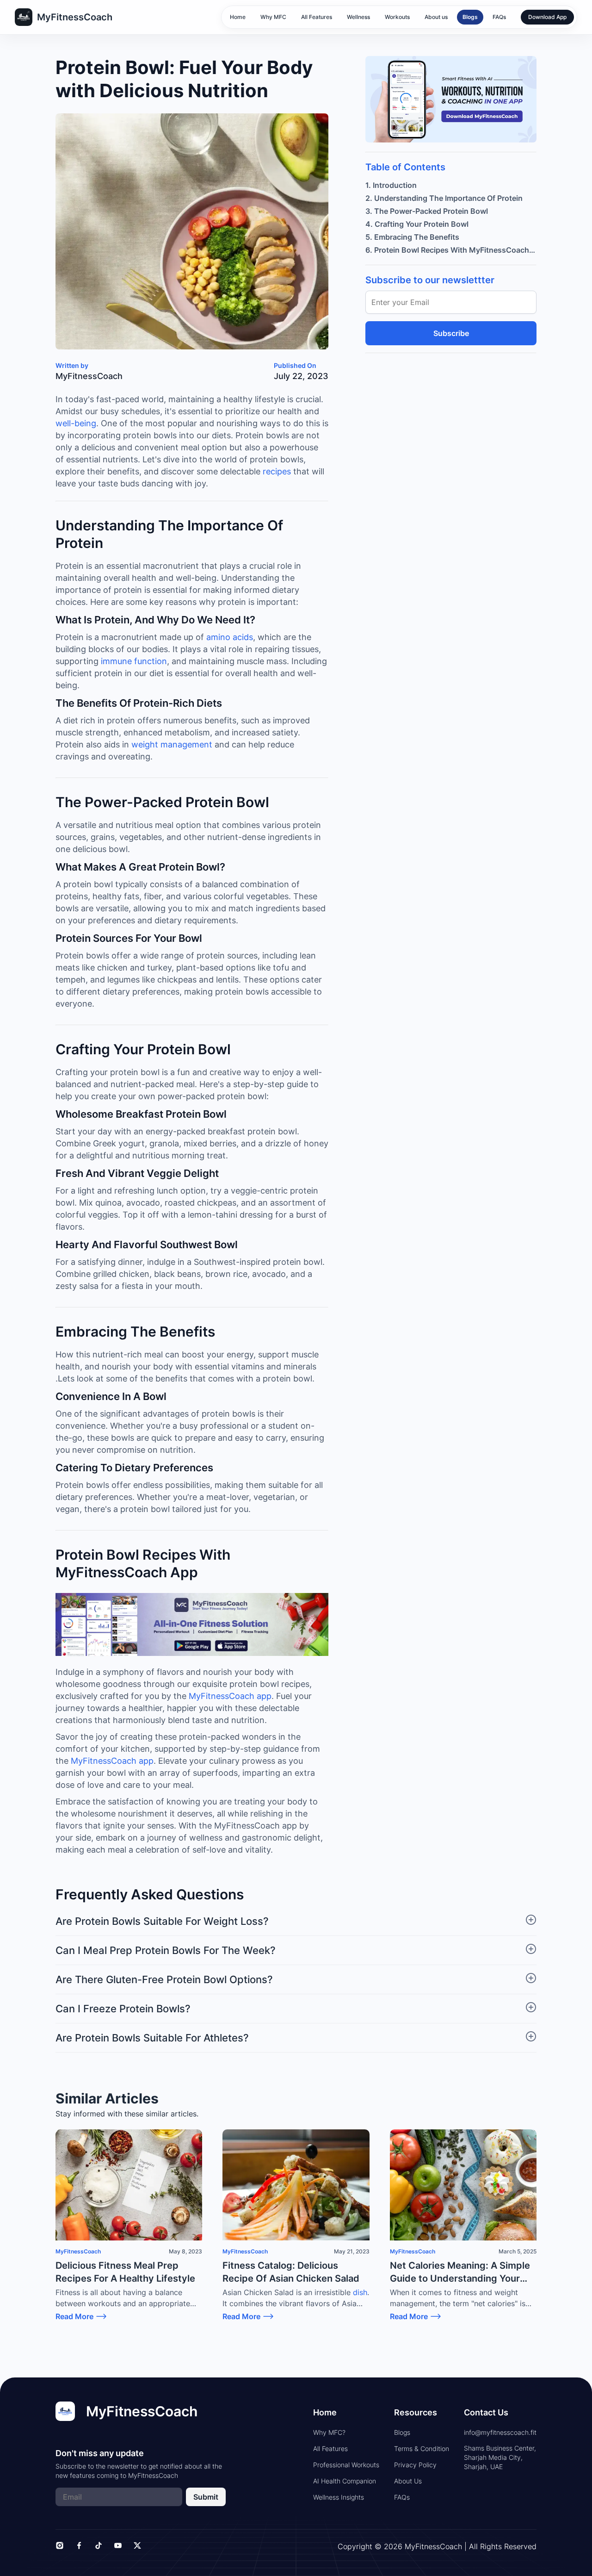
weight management (171, 744)
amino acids (228, 637)
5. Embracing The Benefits (412, 237)
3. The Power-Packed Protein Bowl (427, 211)
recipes (276, 471)
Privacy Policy (415, 2465)
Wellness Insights (339, 2497)
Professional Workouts (346, 2465)
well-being (76, 423)
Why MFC (273, 17)
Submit (206, 2497)
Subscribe (451, 333)
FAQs (499, 17)
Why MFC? (329, 2432)
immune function (133, 661)
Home (238, 17)
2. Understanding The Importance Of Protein (444, 198)
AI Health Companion (345, 2481)
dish (359, 2292)
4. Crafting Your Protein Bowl (417, 224)
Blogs (470, 17)
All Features (317, 17)
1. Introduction (391, 185)
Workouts (397, 17)
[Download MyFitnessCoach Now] (192, 1625)
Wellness (358, 17)
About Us (408, 2481)
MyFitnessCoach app (229, 1696)
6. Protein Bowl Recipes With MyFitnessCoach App (451, 250)
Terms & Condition (422, 2448)
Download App (547, 17)
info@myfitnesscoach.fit (500, 2432)
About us (436, 17)
